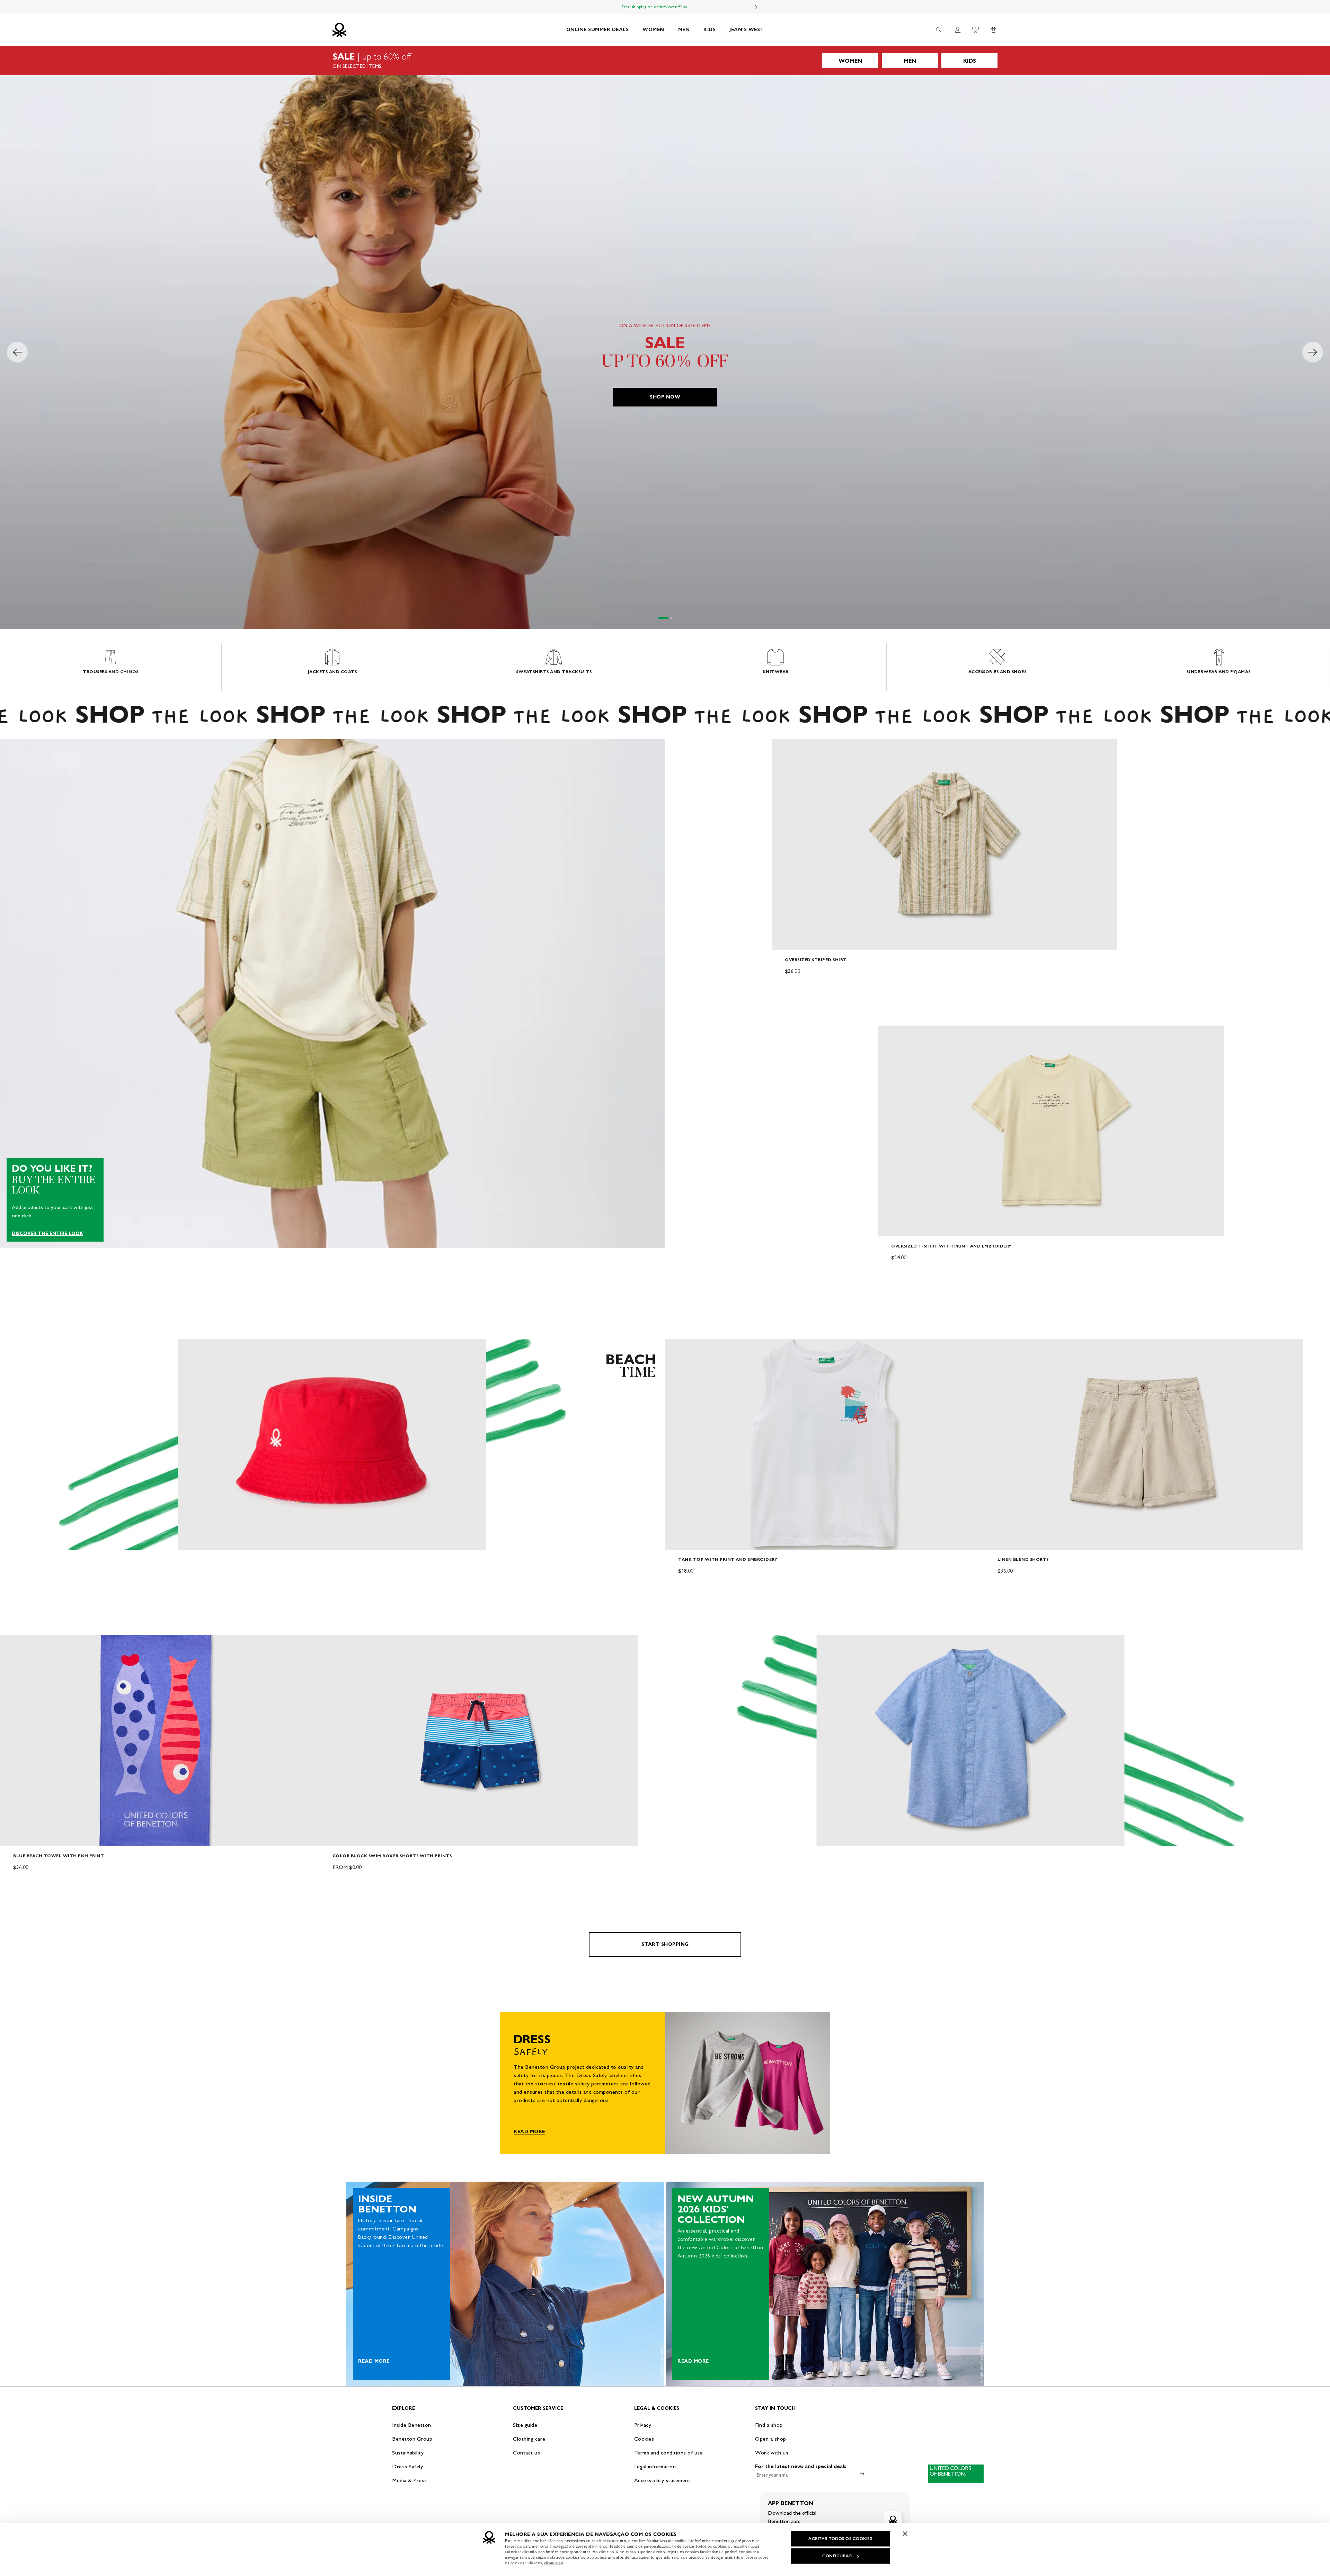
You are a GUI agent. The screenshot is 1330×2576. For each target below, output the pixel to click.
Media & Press (410, 2480)
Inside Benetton (412, 2425)
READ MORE (529, 2132)
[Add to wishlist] (783, 748)
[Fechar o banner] (905, 2533)
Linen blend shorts (1023, 1559)
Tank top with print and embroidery (728, 1559)
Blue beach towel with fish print (59, 1856)
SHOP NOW (665, 397)
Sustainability (408, 2453)
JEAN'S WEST (747, 30)
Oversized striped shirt (816, 960)
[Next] (756, 7)
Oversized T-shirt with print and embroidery (951, 1246)
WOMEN (653, 30)
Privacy (643, 2425)
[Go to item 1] (659, 618)
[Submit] (862, 2474)
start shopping (665, 1944)
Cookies (644, 2439)
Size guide (525, 2425)
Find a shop (769, 2425)
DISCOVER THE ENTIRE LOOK (47, 1234)
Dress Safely (407, 2466)
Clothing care (529, 2439)
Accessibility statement (662, 2480)
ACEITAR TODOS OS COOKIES (840, 2539)
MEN (684, 30)
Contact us (526, 2453)
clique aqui (554, 2563)
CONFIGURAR (837, 2556)
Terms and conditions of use (669, 2453)
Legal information (655, 2466)
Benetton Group (412, 2439)
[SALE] (665, 61)
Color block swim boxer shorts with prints (392, 1856)
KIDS (710, 30)
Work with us (772, 2453)
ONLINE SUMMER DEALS (598, 30)
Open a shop (771, 2439)
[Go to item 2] (667, 618)
